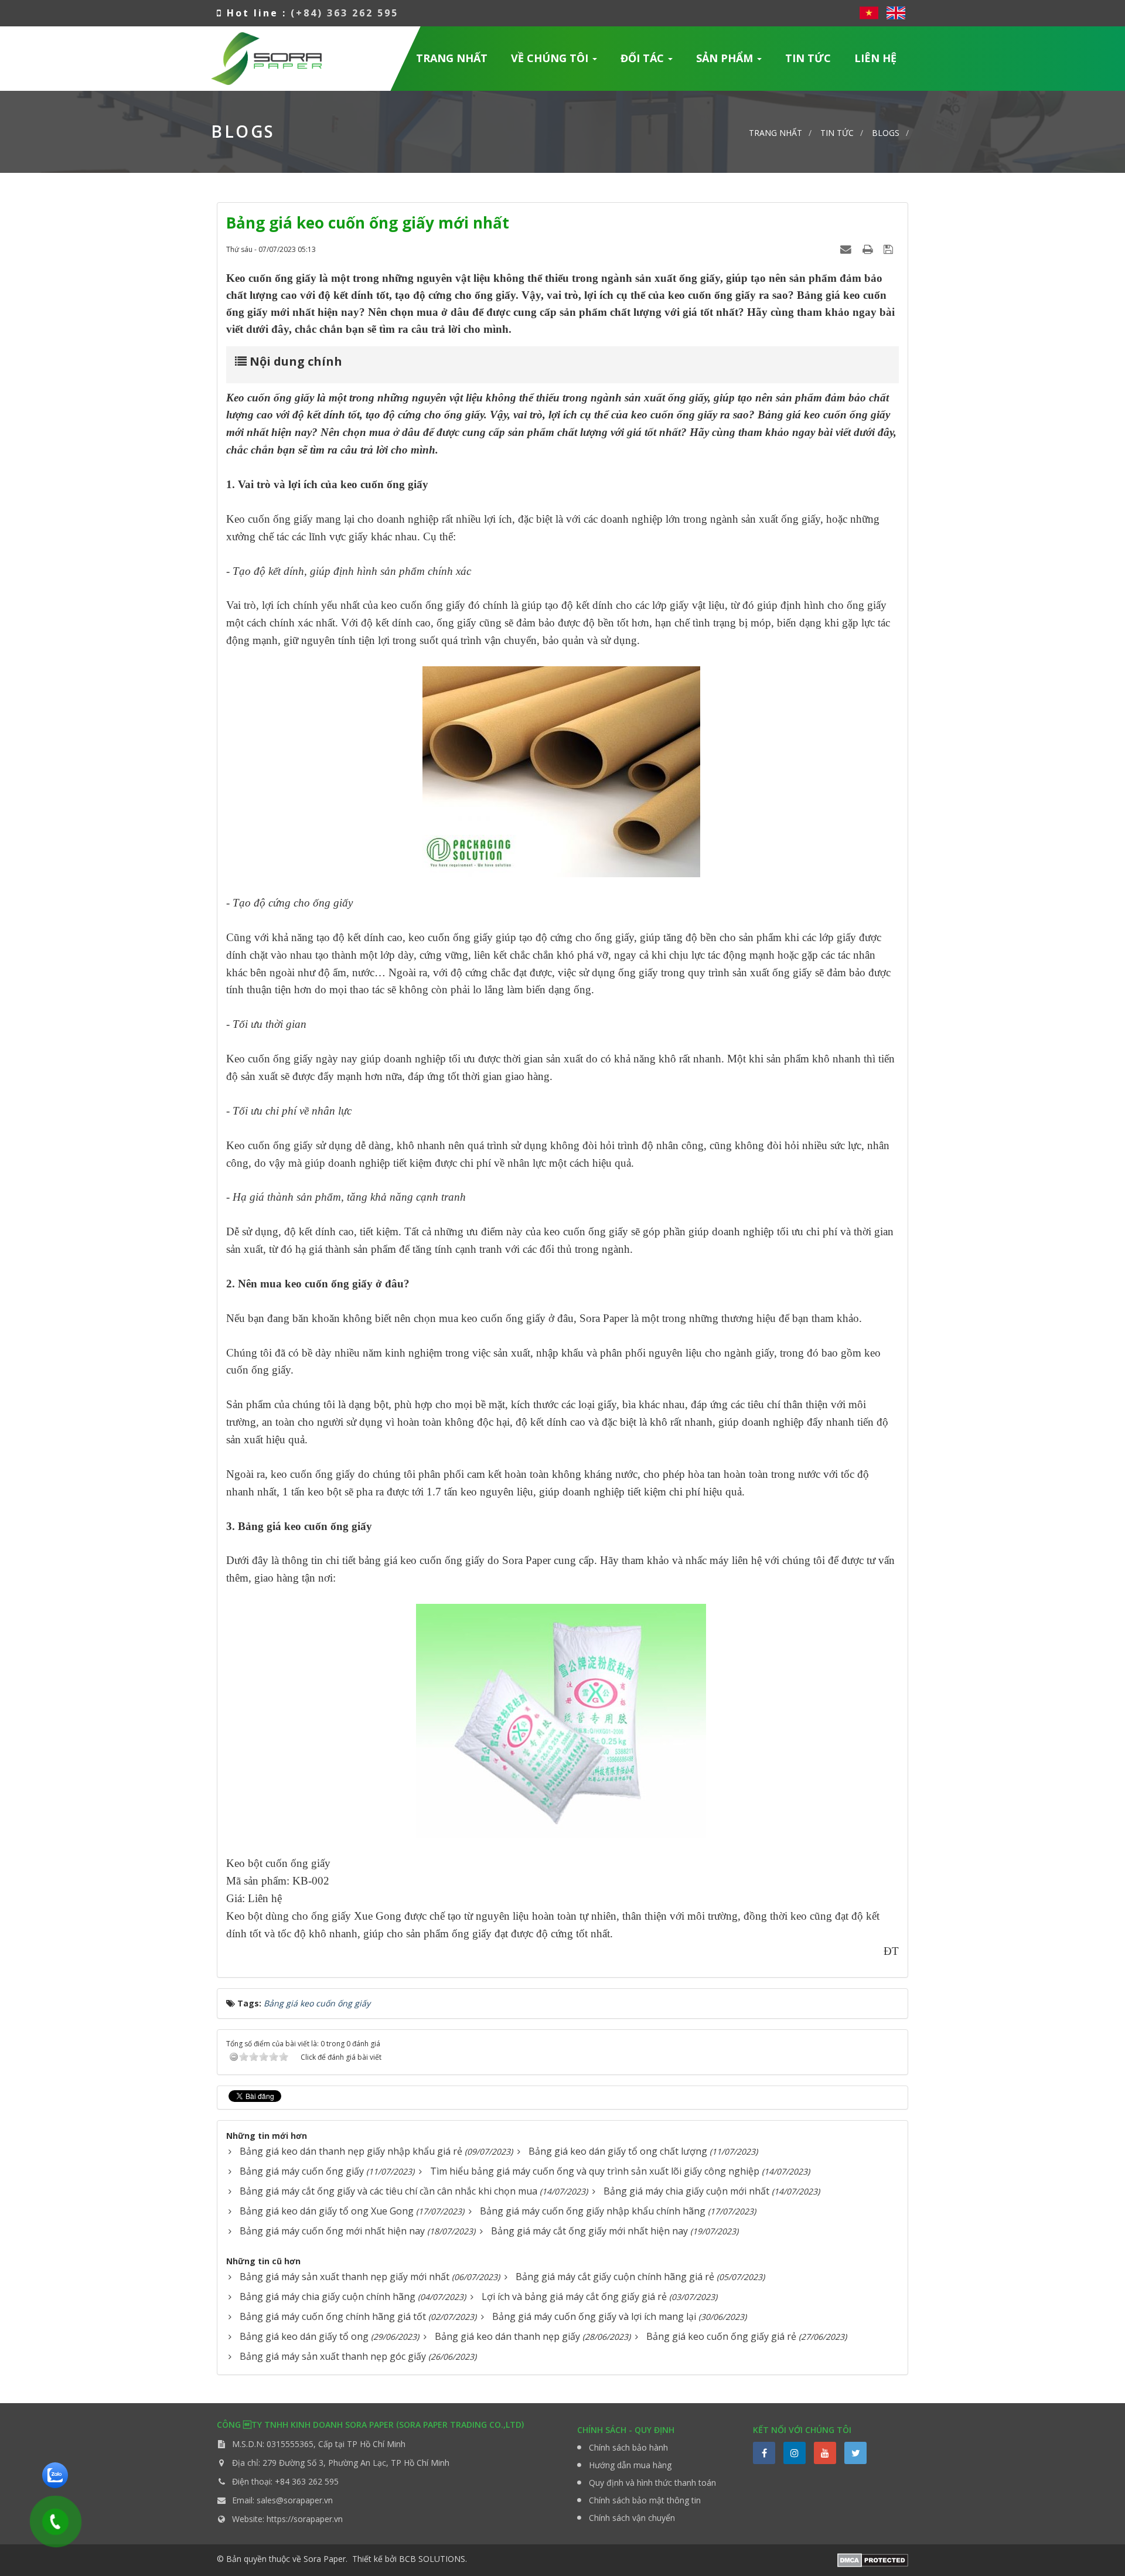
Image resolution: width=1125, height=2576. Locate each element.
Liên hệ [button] (875, 58)
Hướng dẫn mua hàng (630, 2465)
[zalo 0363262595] (55, 2474)
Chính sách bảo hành (628, 2447)
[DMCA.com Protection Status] (873, 2559)
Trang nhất (452, 58)
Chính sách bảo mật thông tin (645, 2500)
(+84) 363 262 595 (345, 13)
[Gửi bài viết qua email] (847, 249)
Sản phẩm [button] (726, 58)
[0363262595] (52, 2518)
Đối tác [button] (644, 58)
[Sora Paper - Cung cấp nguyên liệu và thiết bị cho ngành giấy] (266, 57)
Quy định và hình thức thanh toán (652, 2483)
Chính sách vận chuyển (632, 2518)
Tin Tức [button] (808, 58)
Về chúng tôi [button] (551, 58)
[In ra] (869, 249)
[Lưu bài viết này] (890, 249)
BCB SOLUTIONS (432, 2559)
